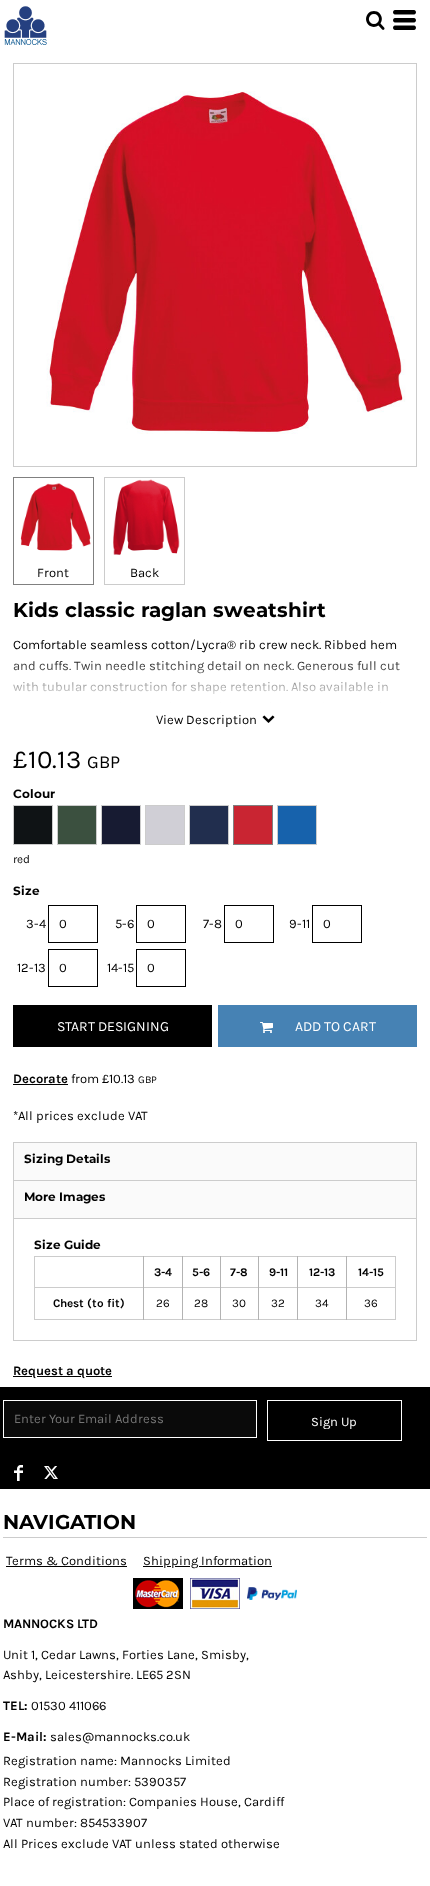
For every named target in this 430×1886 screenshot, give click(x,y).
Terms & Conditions (66, 1560)
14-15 (120, 967)
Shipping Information (207, 1560)
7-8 (212, 923)
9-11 (299, 923)
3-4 (36, 923)
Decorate (40, 1078)
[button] (375, 20)
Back (144, 572)
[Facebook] (19, 1473)
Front (53, 572)
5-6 (124, 923)
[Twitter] (51, 1473)
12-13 (31, 967)
